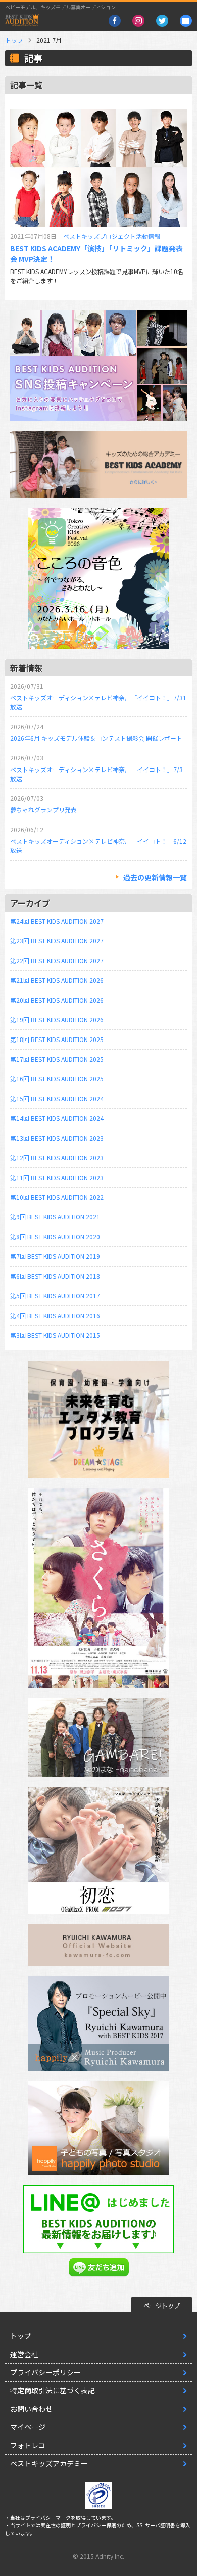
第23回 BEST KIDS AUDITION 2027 (57, 941)
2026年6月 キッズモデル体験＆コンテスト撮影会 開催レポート (96, 738)
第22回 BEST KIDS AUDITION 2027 (57, 960)
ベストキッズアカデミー (49, 2463)
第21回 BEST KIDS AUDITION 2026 (57, 980)
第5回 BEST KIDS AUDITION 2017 (55, 1296)
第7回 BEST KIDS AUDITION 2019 (55, 1256)
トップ (14, 40)
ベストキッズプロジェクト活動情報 (112, 236)
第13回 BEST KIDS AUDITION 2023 (57, 1138)
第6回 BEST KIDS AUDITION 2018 (55, 1276)
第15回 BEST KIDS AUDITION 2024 (57, 1098)
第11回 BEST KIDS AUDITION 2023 (57, 1177)
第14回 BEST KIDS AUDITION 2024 (57, 1118)
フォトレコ (28, 2445)
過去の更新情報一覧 (155, 877)
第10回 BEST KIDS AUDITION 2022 (57, 1197)
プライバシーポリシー (45, 2372)
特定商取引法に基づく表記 (53, 2390)
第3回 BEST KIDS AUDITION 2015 (55, 1335)
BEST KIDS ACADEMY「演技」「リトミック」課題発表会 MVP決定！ (96, 254)
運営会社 (24, 2354)
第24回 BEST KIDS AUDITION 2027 (57, 921)
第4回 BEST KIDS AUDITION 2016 (55, 1315)
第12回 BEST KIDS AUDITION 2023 (57, 1158)
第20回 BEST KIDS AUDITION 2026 (57, 1000)
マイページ (28, 2427)
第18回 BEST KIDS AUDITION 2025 (57, 1039)
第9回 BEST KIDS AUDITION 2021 (55, 1217)
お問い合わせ (31, 2409)
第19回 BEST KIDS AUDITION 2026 (57, 1020)
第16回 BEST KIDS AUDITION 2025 (57, 1079)
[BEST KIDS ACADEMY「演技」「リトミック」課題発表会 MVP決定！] (98, 168)
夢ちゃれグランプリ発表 (43, 810)
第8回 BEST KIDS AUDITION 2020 (55, 1236)
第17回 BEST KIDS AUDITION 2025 (57, 1059)
